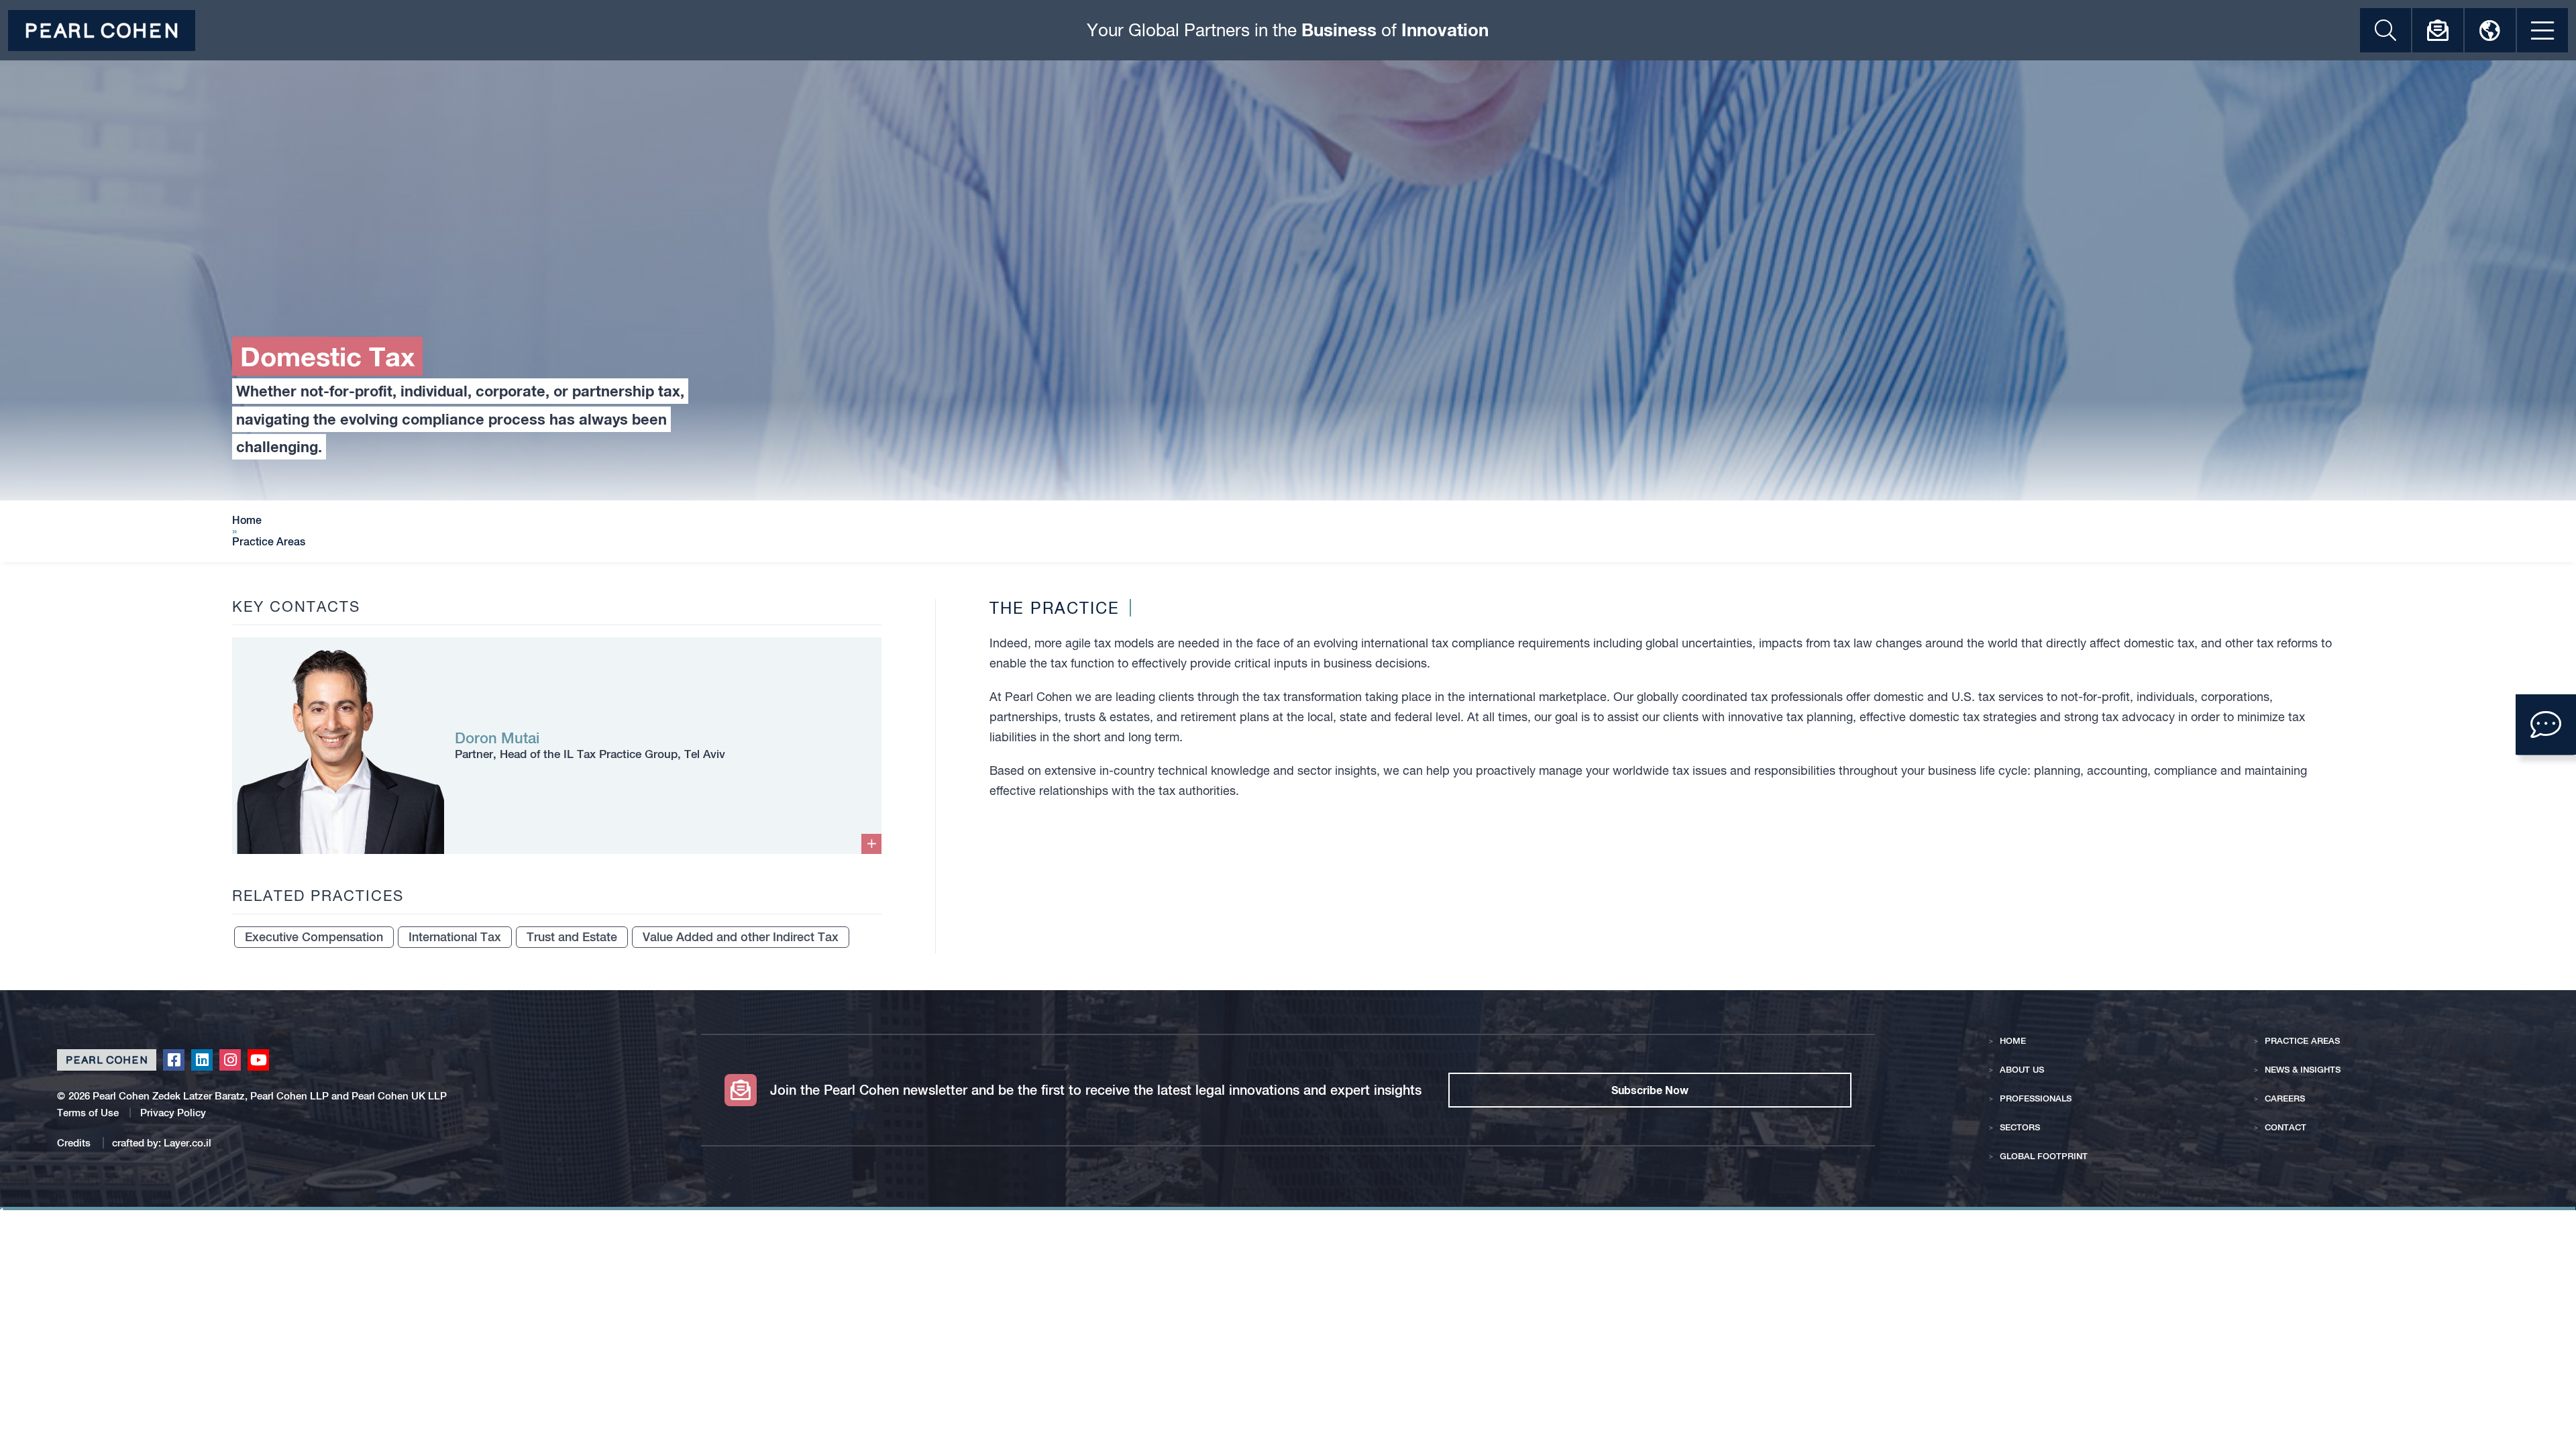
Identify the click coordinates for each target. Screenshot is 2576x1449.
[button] (2546, 724)
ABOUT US (2022, 1070)
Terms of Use (88, 1113)
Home (247, 521)
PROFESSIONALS (2036, 1098)
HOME (2013, 1041)
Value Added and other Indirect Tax (741, 937)
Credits (75, 1143)
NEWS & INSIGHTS (2303, 1070)
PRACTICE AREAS (2302, 1041)
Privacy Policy (173, 1113)
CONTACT (2286, 1127)
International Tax (455, 937)
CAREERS (2285, 1098)
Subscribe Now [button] (1650, 1090)
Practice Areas (269, 542)
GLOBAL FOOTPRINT (2044, 1156)
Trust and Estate (572, 937)
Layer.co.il (187, 1143)
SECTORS (2020, 1127)
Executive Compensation (314, 937)
